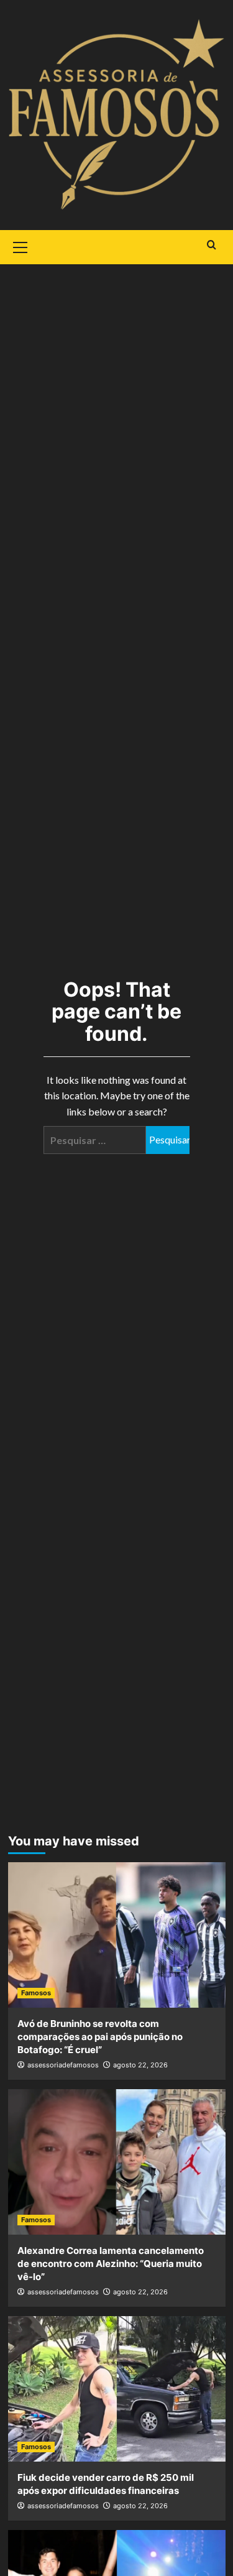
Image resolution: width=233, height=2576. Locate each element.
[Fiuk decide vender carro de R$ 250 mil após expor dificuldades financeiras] (117, 2389)
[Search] (212, 245)
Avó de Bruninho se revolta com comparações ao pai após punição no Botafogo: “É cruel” (100, 2037)
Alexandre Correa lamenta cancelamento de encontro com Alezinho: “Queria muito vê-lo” (111, 2264)
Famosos (36, 1993)
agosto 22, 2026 (140, 2065)
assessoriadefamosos (63, 2065)
